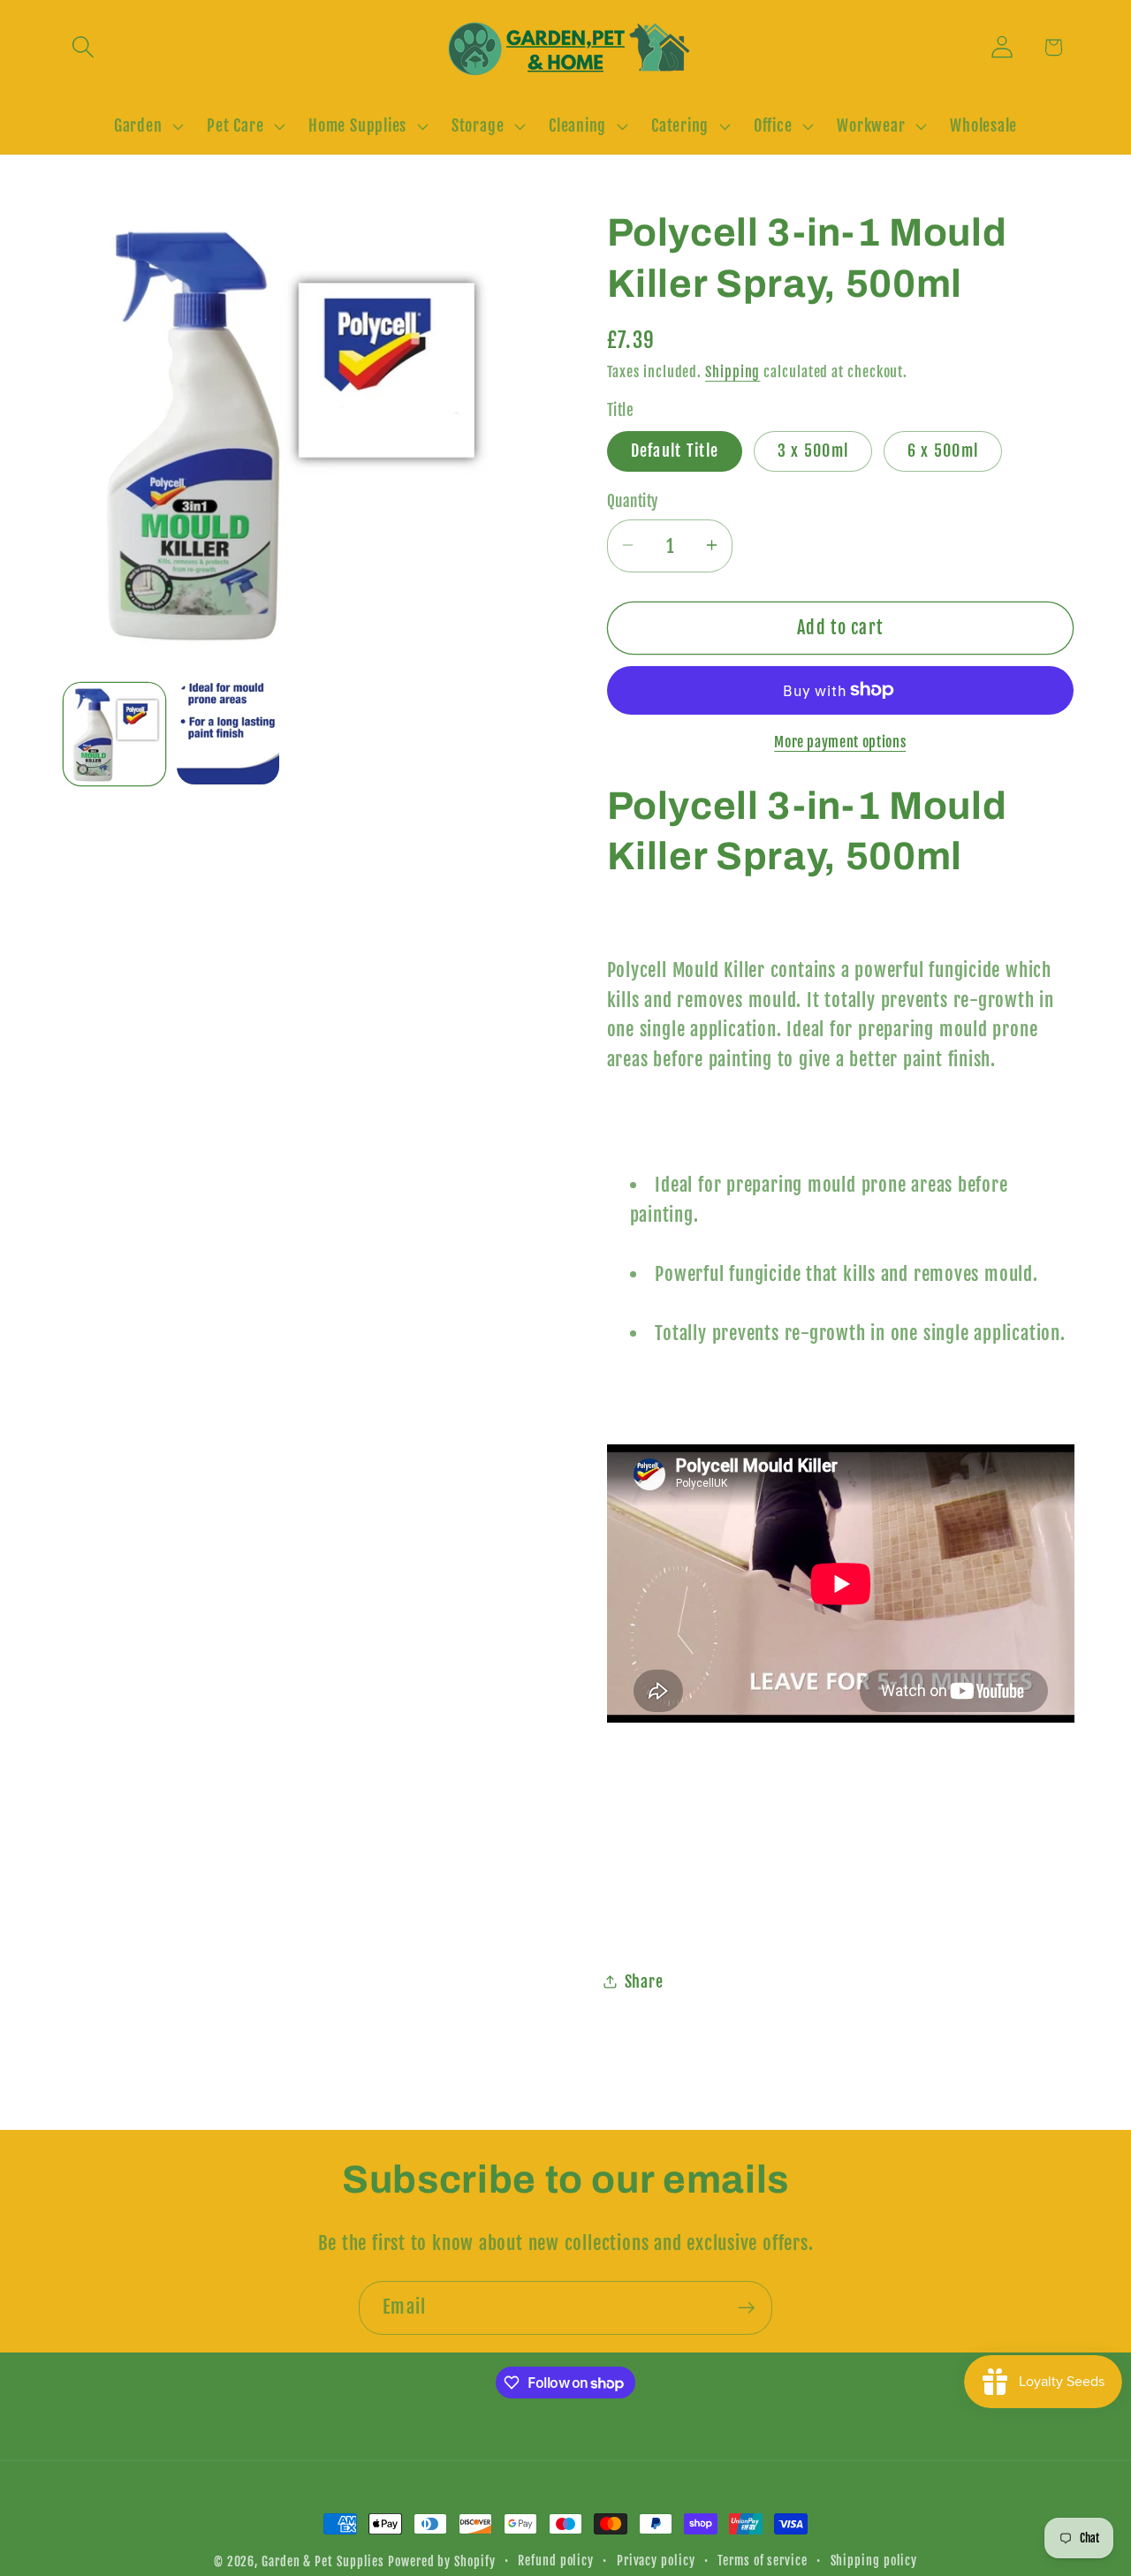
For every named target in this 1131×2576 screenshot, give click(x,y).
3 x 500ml (813, 450)
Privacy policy (656, 2561)
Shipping (732, 371)
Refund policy (556, 2561)
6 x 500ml (943, 450)
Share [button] (644, 1981)
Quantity (633, 501)
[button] (83, 47)
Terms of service (763, 2561)
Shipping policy (874, 2561)
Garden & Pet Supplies (323, 2562)
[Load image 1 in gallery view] (115, 734)
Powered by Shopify (441, 2562)
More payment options (840, 741)
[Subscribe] (746, 2308)
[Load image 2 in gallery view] (228, 734)
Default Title (675, 450)
